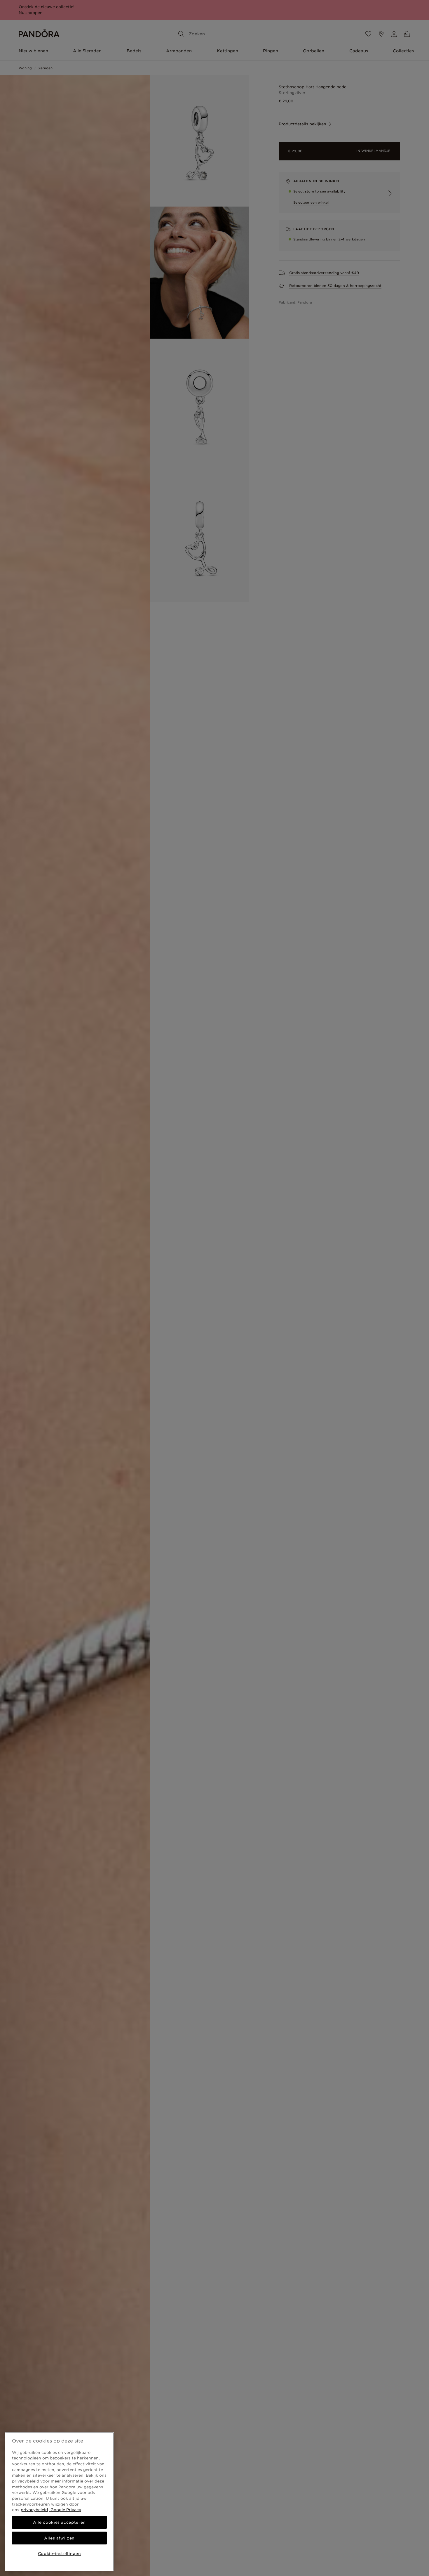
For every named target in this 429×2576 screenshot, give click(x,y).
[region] (59, 2502)
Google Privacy (65, 2510)
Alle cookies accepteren (59, 2522)
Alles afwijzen (59, 2538)
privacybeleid (34, 2510)
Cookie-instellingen (59, 2554)
